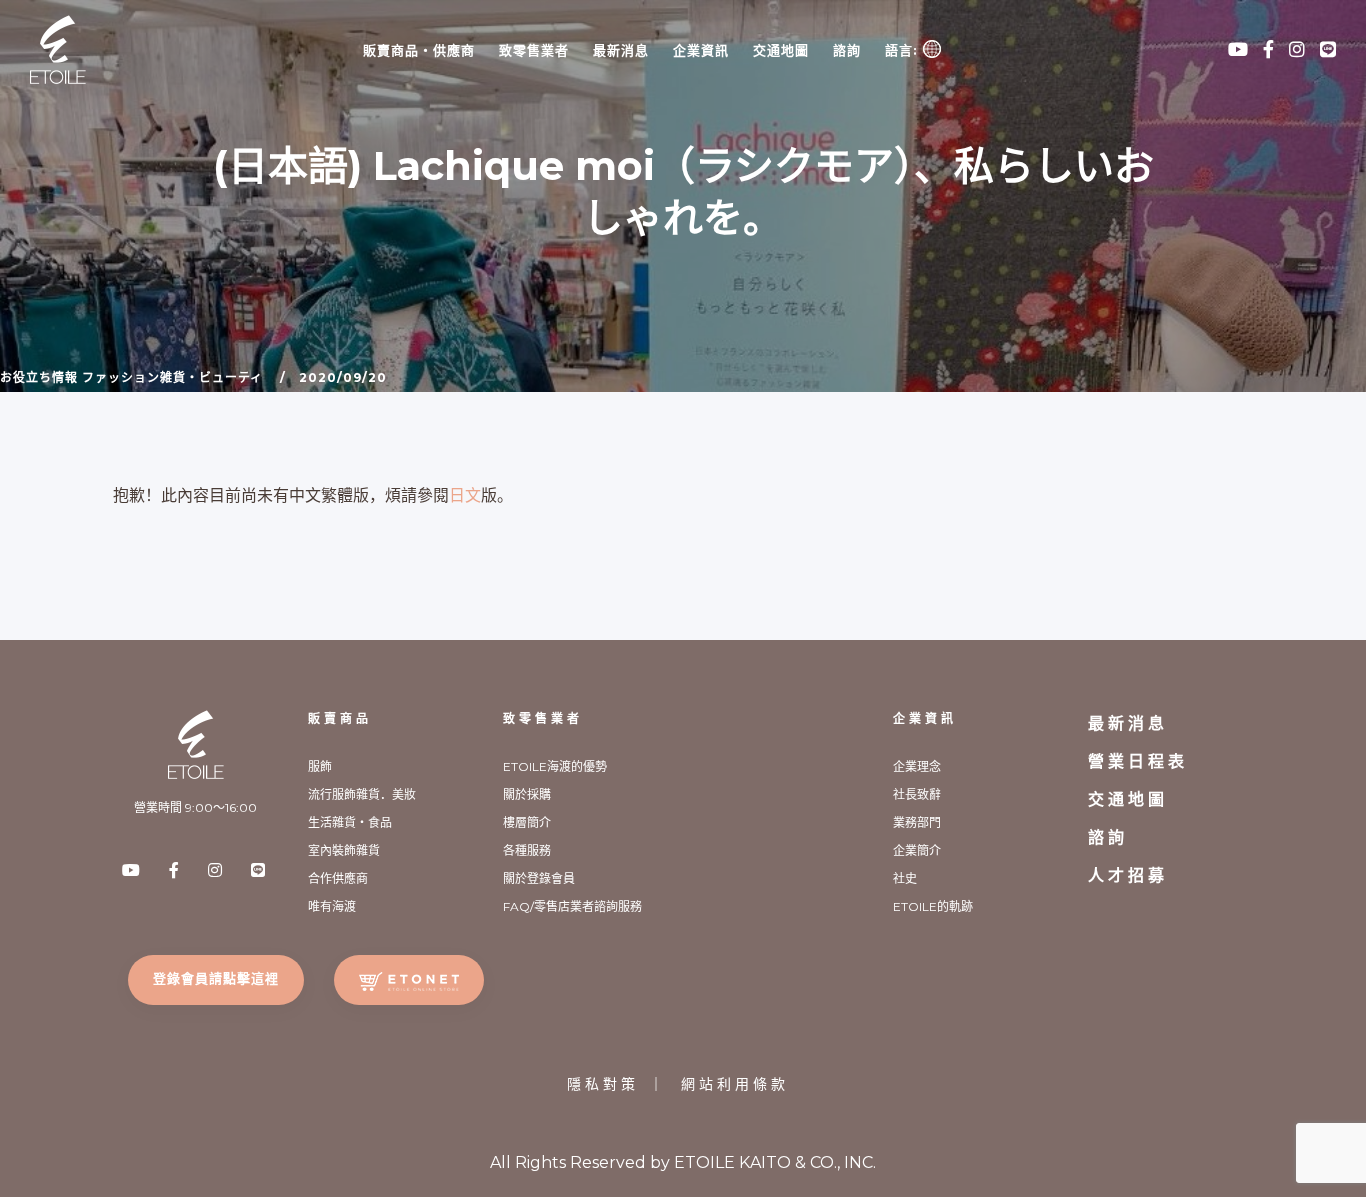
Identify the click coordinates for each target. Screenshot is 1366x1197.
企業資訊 (701, 50)
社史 (905, 878)
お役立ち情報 (39, 377)
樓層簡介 (527, 822)
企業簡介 (917, 850)
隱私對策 (603, 1084)
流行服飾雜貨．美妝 (362, 794)
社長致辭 (917, 794)
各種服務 (527, 850)
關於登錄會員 (539, 878)
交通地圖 (781, 50)
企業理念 (917, 766)
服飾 (320, 766)
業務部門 (917, 822)
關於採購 (527, 794)
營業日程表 (1138, 761)
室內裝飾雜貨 (344, 850)
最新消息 (621, 50)
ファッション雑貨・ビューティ (172, 377)
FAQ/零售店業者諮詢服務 (572, 906)
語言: (904, 50)
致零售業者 (534, 50)
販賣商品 (340, 718)
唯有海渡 (332, 906)
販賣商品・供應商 (419, 50)
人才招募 (1128, 875)
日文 (465, 495)
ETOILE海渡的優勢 (555, 766)
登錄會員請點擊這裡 (216, 978)
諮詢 (847, 50)
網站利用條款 (735, 1084)
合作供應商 (338, 878)
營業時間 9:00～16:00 (195, 807)
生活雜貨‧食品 (350, 822)
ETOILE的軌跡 (933, 906)
